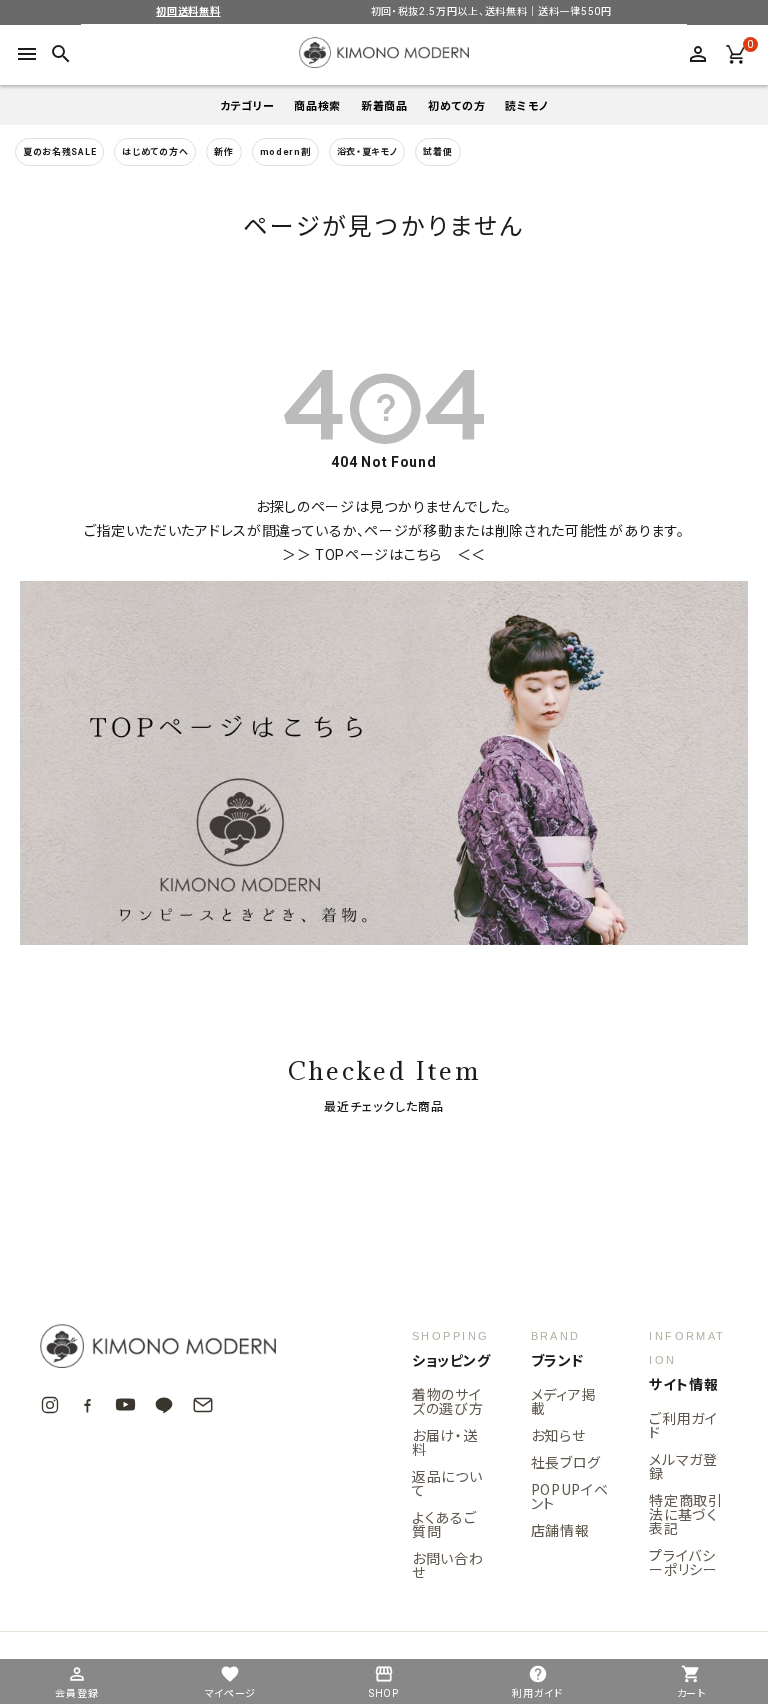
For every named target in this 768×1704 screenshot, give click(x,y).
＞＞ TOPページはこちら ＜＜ (384, 555)
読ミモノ (526, 105)
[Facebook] (87, 1404)
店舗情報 (560, 1530)
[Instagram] (50, 1405)
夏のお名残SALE (59, 152)
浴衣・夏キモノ (367, 152)
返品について (447, 1483)
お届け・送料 (445, 1442)
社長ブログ (566, 1462)
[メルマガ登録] (203, 1405)
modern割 (285, 152)
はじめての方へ (155, 152)
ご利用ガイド (683, 1425)
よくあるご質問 (444, 1524)
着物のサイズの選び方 (448, 1401)
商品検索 (317, 105)
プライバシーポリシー (683, 1562)
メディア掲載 (564, 1401)
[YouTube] (125, 1404)
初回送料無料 (188, 11)
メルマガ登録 (683, 1466)
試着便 (437, 152)
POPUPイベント (570, 1496)
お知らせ (558, 1435)
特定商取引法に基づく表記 (686, 1514)
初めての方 (457, 105)
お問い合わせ (448, 1565)
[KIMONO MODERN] (190, 1346)
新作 (223, 152)
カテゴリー (247, 105)
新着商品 (384, 105)
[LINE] (164, 1405)
